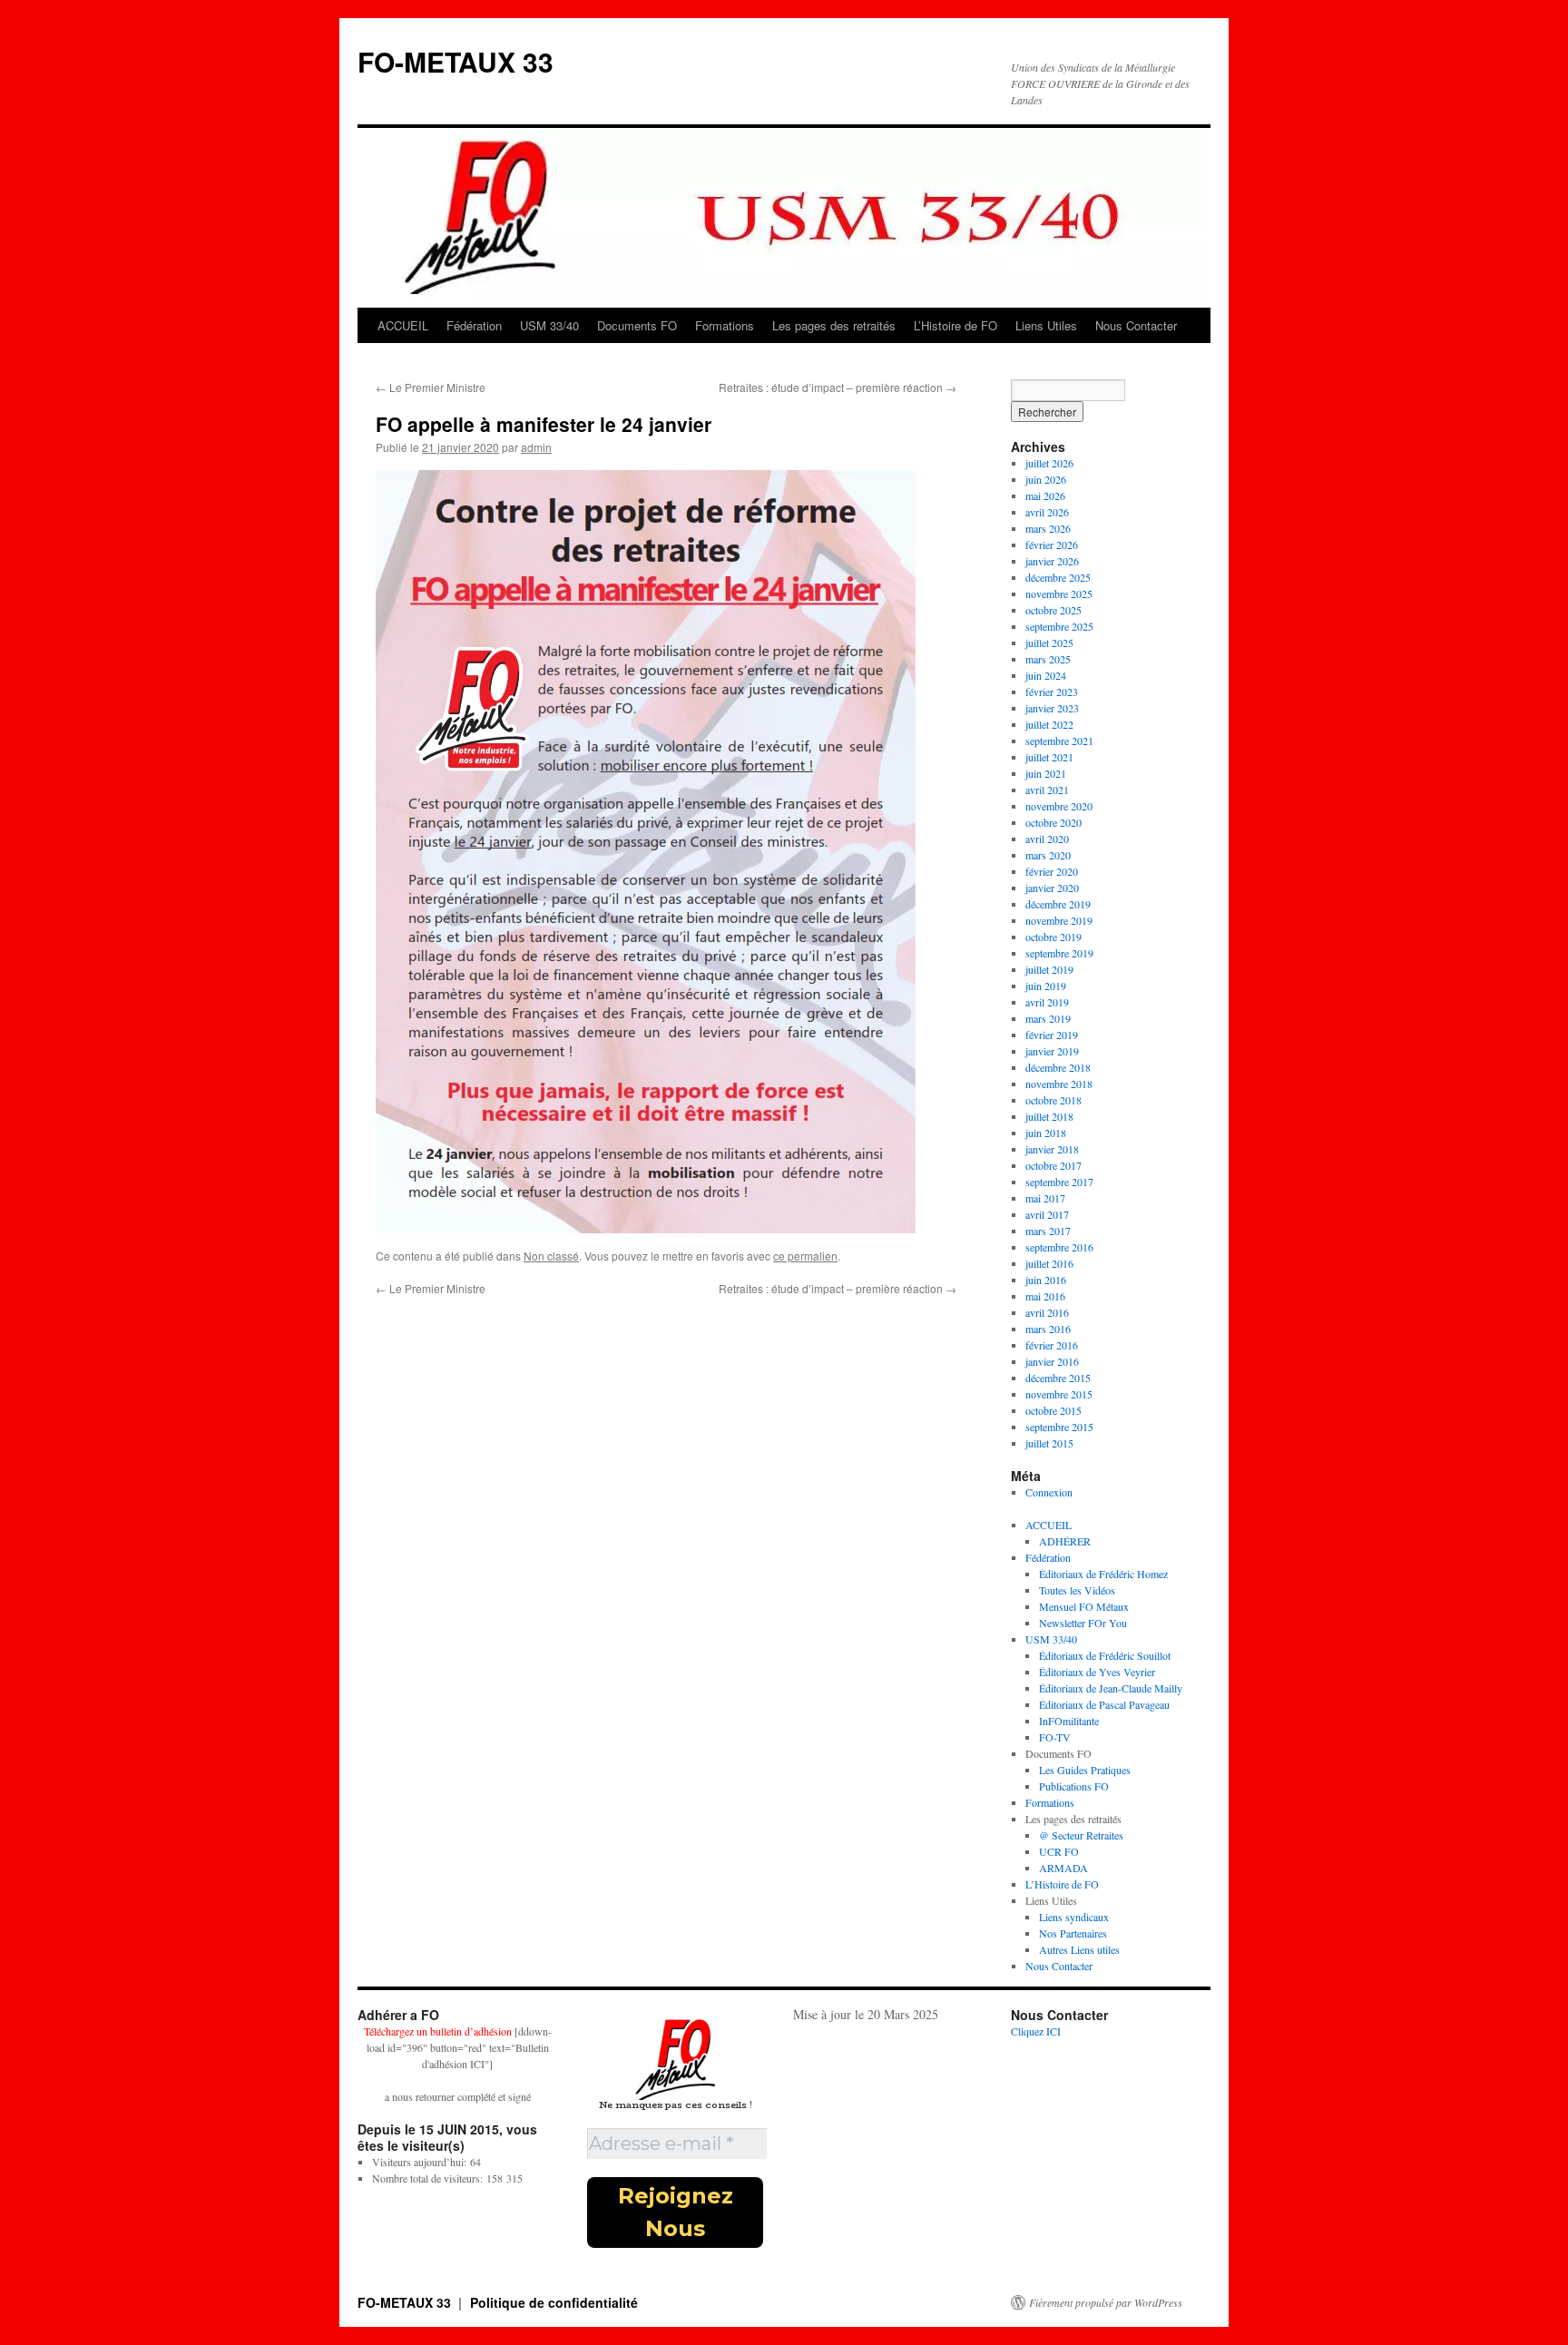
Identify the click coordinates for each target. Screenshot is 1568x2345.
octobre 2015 (1053, 1410)
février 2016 (1052, 1345)
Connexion (1049, 1492)
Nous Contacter (1136, 325)
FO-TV (1055, 1737)
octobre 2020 (1053, 822)
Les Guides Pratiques (1085, 1770)
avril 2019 (1047, 1002)
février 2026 (1052, 545)
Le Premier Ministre (431, 387)
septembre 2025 (1059, 626)
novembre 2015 (1059, 1394)
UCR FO (1059, 1851)
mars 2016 (1048, 1329)
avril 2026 (1047, 512)
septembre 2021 (1059, 741)
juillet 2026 (1049, 463)
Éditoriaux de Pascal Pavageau (1104, 1704)
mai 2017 (1045, 1198)
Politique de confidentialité (554, 2302)
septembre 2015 (1059, 1427)
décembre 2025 (1058, 577)
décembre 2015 (1058, 1378)
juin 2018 (1046, 1133)
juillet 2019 (1049, 969)
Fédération (474, 325)
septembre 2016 (1059, 1247)
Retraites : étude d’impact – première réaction (838, 387)
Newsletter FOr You (1083, 1623)
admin (536, 447)
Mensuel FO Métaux (1084, 1606)
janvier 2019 (1052, 1051)
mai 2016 (1045, 1296)
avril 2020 (1047, 839)
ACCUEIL (403, 325)
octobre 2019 (1053, 937)
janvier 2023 (1052, 708)
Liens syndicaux (1074, 1917)
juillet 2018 (1049, 1116)
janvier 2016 (1052, 1361)
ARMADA (1063, 1868)
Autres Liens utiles (1079, 1949)
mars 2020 (1048, 855)
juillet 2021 (1049, 757)
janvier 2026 (1052, 561)
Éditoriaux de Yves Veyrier (1097, 1672)
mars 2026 (1048, 528)
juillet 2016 (1049, 1263)
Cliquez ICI (1036, 2031)
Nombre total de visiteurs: (429, 2178)
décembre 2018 (1058, 1067)
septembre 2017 (1059, 1182)
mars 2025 (1048, 659)
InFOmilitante (1069, 1721)
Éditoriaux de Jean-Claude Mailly (1111, 1688)
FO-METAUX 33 (456, 61)
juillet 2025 (1049, 643)
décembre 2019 (1058, 904)
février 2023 (1052, 692)
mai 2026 (1045, 495)
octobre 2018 (1053, 1100)
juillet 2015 (1049, 1443)
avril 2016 (1047, 1312)
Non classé (551, 1256)
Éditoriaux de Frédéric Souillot (1105, 1655)
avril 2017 (1047, 1214)
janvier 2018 (1052, 1149)
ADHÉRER (1065, 1541)
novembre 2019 (1059, 920)
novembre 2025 (1059, 594)
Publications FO (1074, 1786)
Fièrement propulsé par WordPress (1106, 2302)
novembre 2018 (1059, 1084)
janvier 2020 (1052, 888)
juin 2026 (1046, 479)
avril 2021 (1047, 790)
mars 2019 (1048, 1018)
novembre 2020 (1059, 806)
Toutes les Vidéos (1077, 1590)
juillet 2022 (1049, 724)
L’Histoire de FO (955, 325)
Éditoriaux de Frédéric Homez (1103, 1574)
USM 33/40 (549, 325)
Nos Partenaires (1073, 1933)
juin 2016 (1046, 1280)
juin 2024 (1046, 675)
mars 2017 (1048, 1231)
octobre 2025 (1053, 610)
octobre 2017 (1053, 1165)
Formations (725, 325)
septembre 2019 (1059, 953)
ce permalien (805, 1256)
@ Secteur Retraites (1081, 1835)
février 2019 (1052, 1035)
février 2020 (1052, 871)
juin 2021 (1046, 773)
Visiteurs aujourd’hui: (421, 2162)
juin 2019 (1046, 986)
